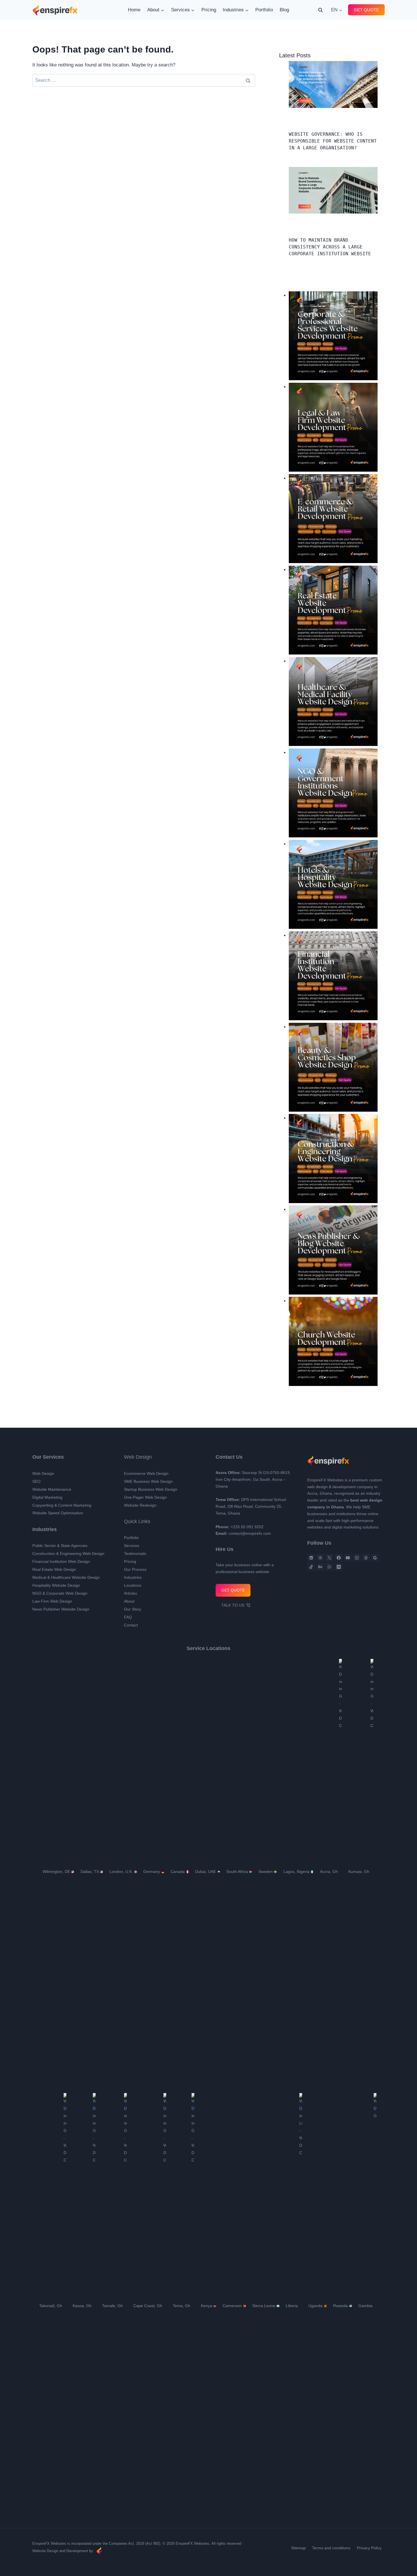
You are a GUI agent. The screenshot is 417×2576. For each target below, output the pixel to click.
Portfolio (266, 10)
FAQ (128, 1617)
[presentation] (333, 91)
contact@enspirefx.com (250, 1533)
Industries (133, 1577)
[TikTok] (311, 1567)
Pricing (207, 10)
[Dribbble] (320, 1558)
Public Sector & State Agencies (60, 1546)
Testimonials (135, 1553)
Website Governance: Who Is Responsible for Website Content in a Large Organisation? (333, 141)
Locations (133, 1585)
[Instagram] (357, 1558)
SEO (36, 1481)
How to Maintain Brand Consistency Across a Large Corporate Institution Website (330, 247)
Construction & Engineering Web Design (68, 1553)
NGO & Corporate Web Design (59, 1593)
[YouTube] (348, 1558)
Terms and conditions (331, 2548)
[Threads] (366, 1558)
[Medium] (339, 1567)
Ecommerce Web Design (146, 1473)
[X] (329, 1558)
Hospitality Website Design (56, 1585)
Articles (131, 1593)
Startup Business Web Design (150, 1489)
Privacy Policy (369, 2548)
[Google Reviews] (375, 1558)
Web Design (43, 1473)
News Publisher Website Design (61, 1609)
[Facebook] (339, 1558)
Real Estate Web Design (53, 1569)
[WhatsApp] (329, 1567)
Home (131, 10)
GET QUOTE (367, 10)
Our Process (135, 1569)
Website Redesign (140, 1505)
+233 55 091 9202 (246, 1527)
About (129, 1601)
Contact (131, 1625)
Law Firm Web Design (51, 1601)
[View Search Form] (323, 10)
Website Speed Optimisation (58, 1513)
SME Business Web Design (147, 1481)
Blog (288, 10)
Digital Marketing (47, 1497)
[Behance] (320, 1567)
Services (132, 1546)
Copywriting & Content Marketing (62, 1505)
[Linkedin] (311, 1558)
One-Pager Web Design (144, 1497)
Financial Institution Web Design (61, 1561)
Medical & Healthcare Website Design (66, 1577)
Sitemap (299, 2548)
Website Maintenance (52, 1489)
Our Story (132, 1609)
